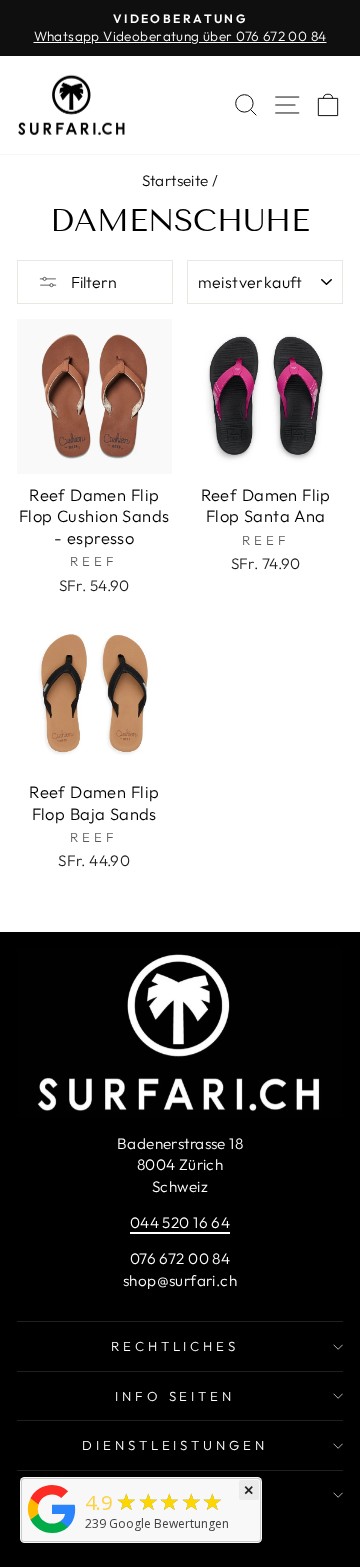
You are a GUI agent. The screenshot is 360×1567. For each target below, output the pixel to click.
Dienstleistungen (175, 1445)
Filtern (92, 282)
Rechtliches (175, 1346)
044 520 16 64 (180, 1222)
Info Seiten (175, 1396)
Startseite (175, 180)
